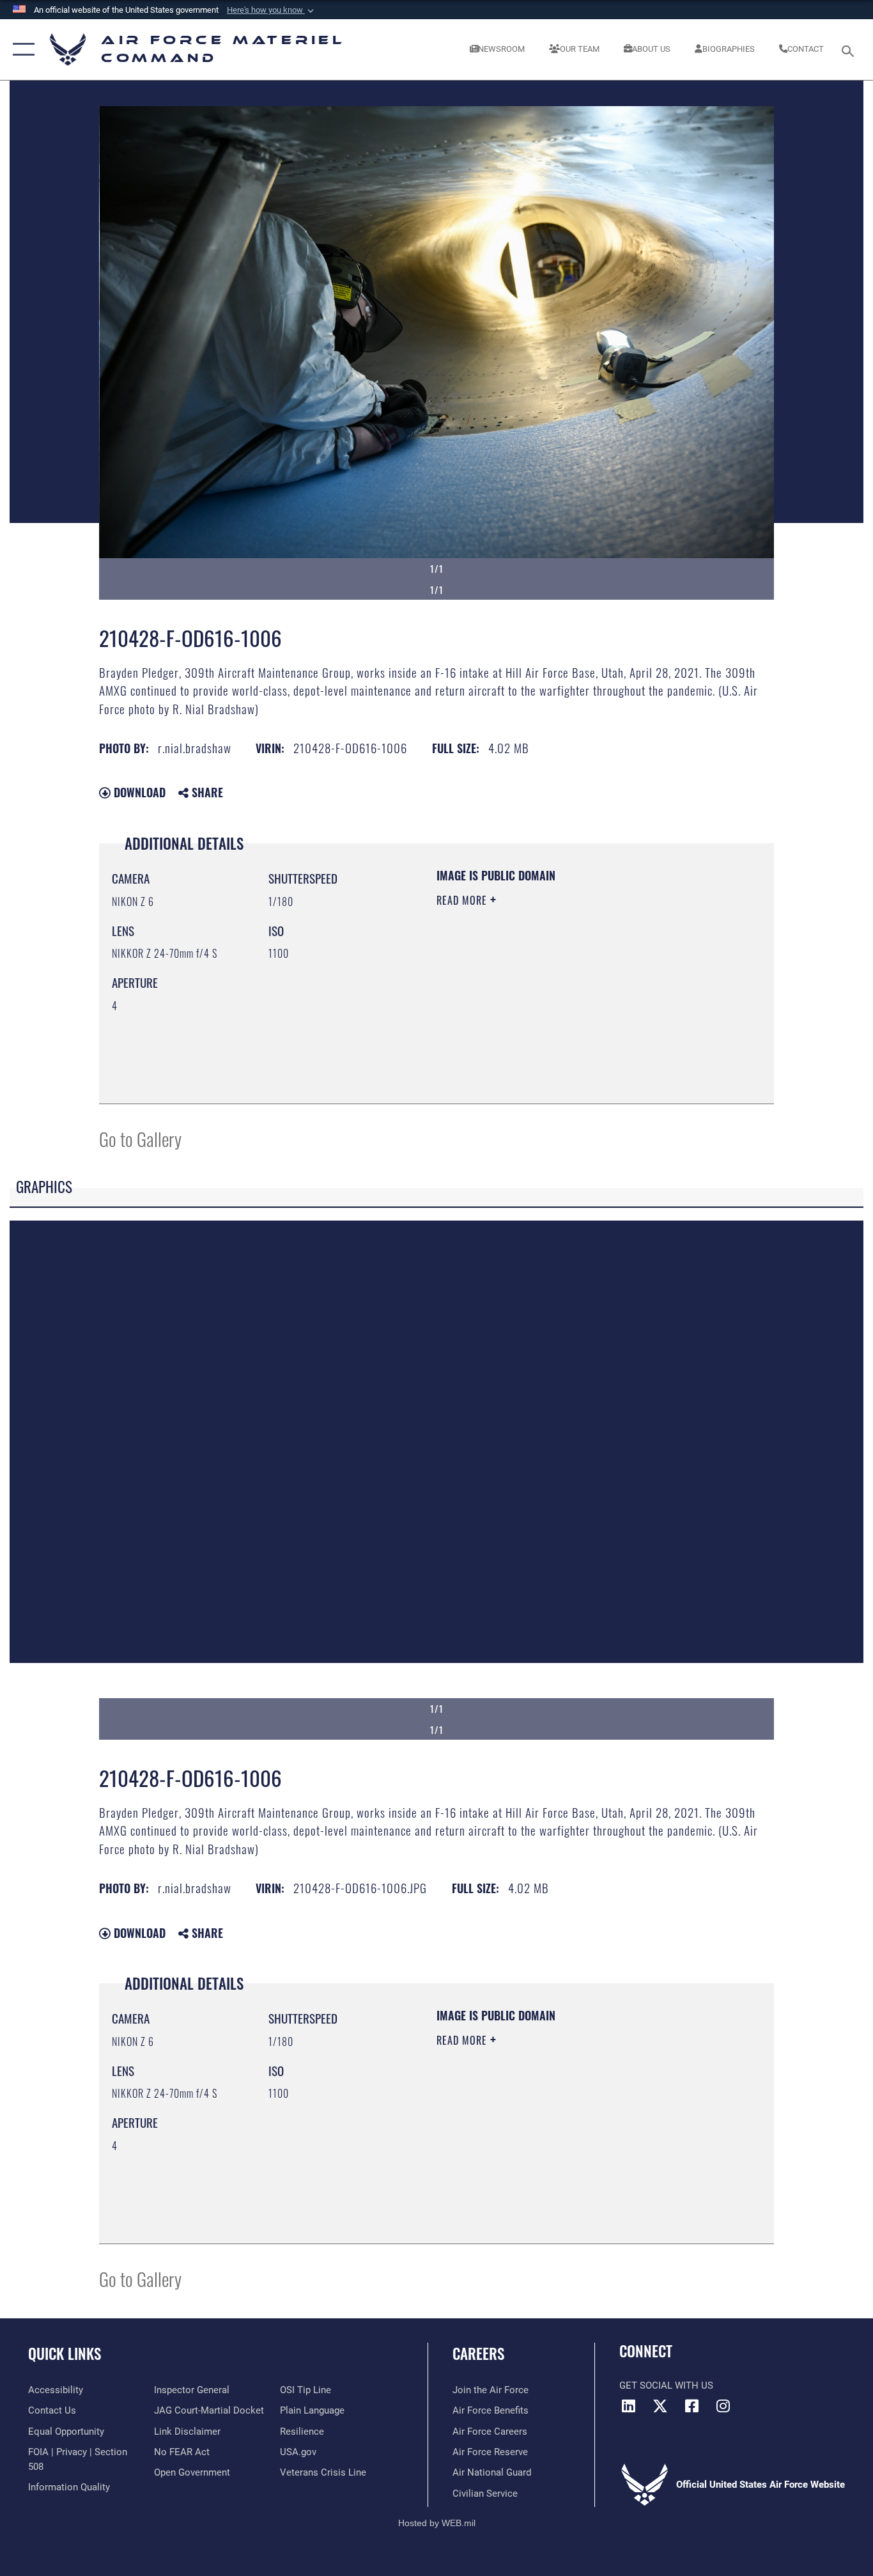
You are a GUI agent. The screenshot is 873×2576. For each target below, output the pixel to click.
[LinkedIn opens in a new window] (629, 2406)
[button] (272, 10)
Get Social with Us (666, 2385)
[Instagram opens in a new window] (723, 2406)
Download (138, 792)
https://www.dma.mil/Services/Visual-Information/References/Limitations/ (586, 999)
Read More (463, 900)
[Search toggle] (850, 50)
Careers (478, 2354)
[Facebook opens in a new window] (691, 2406)
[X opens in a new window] (660, 2406)
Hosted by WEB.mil (437, 2523)
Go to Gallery (140, 1138)
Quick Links (65, 2354)
